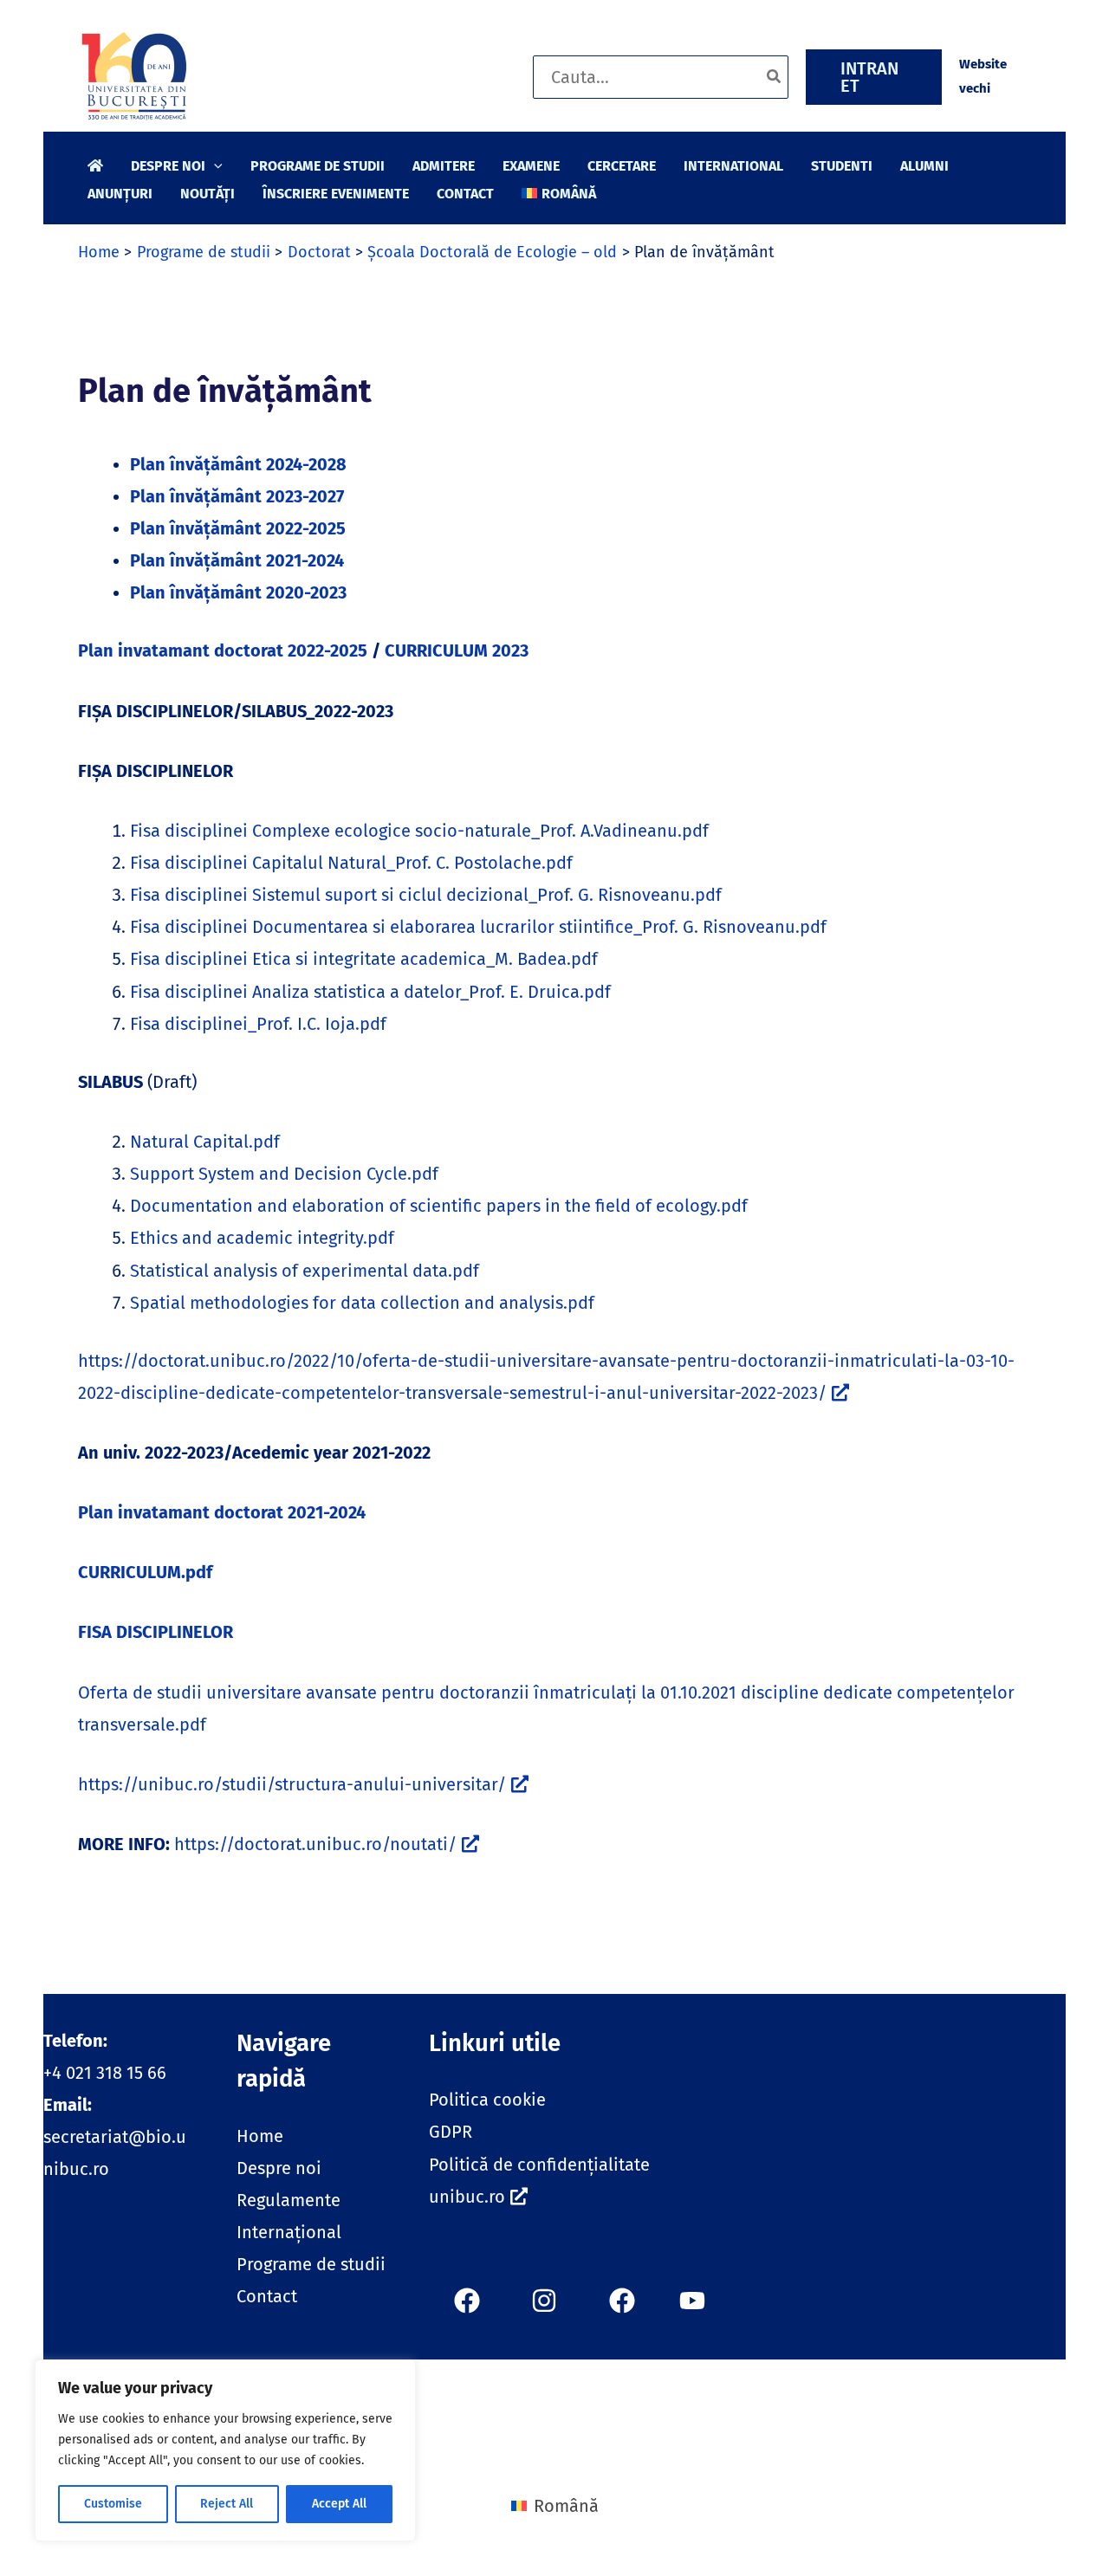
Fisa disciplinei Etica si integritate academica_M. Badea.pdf (364, 959)
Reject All (227, 2504)
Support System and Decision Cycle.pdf (284, 1174)
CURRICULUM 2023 (457, 650)
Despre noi (279, 2168)
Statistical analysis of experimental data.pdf (305, 1271)
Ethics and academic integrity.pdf (262, 1238)
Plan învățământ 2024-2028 (238, 464)
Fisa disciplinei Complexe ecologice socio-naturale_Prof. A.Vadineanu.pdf (419, 831)
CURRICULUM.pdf (145, 1572)
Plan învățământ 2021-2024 (237, 560)
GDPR (451, 2132)
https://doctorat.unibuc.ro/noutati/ (315, 1844)
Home (260, 2136)
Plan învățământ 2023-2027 (237, 496)
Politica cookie (487, 2100)
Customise (113, 2504)
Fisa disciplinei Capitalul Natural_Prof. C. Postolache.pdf (351, 863)
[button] (874, 77)
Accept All (339, 2504)
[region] (225, 2450)
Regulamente (289, 2200)
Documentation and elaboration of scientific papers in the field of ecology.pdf (439, 1206)
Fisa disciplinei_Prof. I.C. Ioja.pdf (258, 1024)
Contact (267, 2296)
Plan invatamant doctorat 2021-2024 (222, 1512)
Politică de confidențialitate (539, 2165)
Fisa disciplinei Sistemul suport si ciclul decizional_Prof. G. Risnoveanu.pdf (426, 895)
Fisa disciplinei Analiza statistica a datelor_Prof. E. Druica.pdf (370, 992)
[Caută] (775, 77)
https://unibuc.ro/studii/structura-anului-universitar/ (292, 1784)
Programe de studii (311, 2264)
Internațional (289, 2232)
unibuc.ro (467, 2197)
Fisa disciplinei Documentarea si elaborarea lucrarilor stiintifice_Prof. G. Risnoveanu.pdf (478, 927)
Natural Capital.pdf (205, 1142)
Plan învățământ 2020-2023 (238, 592)
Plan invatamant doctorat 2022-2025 (223, 650)
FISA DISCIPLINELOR (156, 1632)
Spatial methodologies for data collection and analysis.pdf (362, 1303)
